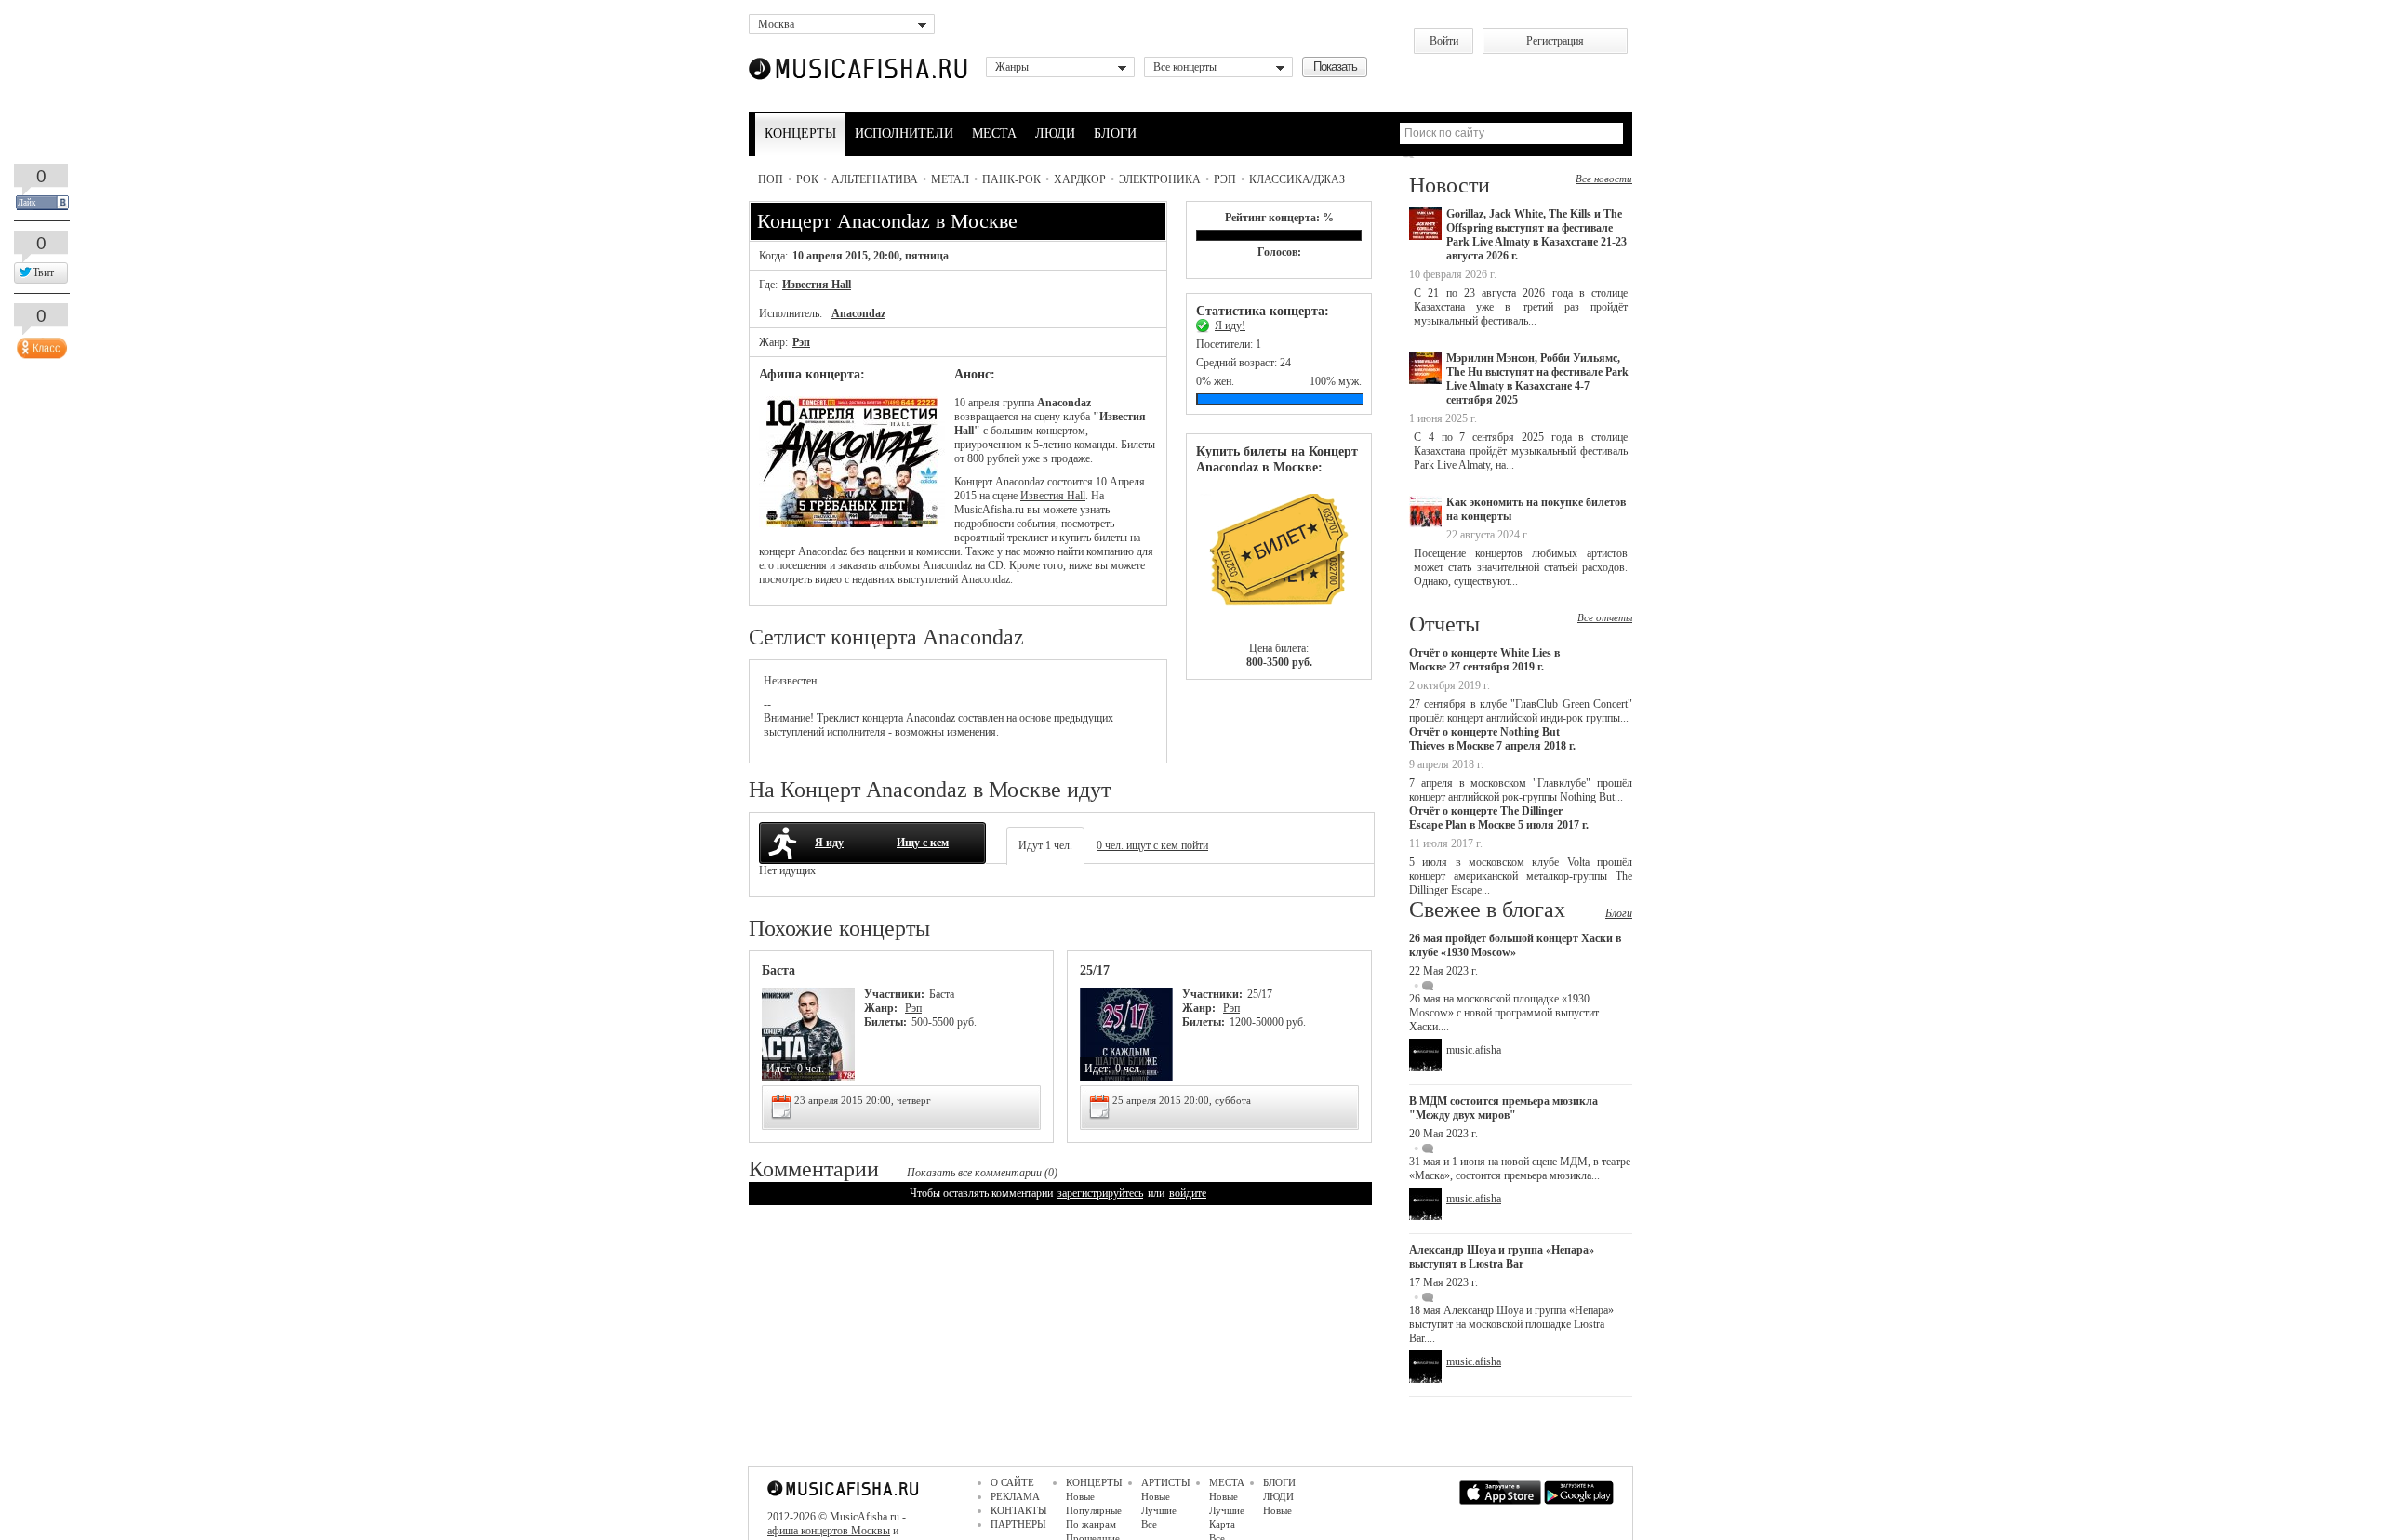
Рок (807, 179)
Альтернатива (875, 179)
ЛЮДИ (1055, 133)
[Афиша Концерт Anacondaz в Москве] (852, 524)
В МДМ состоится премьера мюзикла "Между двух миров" (1503, 1108)
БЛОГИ (1115, 133)
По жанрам (1091, 1524)
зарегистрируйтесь (1100, 1193)
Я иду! (1230, 325)
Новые (1080, 1496)
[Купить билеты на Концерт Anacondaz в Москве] (1279, 558)
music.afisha (1474, 1050)
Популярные (1094, 1510)
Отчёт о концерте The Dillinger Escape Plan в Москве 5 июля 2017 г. (1499, 818)
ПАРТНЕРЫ (1018, 1524)
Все (1149, 1524)
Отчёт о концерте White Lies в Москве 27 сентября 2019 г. (1484, 660)
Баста (778, 970)
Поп (771, 179)
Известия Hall (817, 285)
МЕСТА (994, 133)
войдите (1188, 1193)
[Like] (40, 344)
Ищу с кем (923, 843)
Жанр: (882, 1008)
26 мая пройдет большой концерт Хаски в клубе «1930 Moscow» (1515, 945)
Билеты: (885, 1022)
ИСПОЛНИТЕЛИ (904, 133)
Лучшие (1159, 1510)
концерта (883, 718)
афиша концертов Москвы (829, 1531)
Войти (1444, 41)
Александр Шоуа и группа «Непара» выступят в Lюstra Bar (1502, 1257)
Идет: (779, 1069)
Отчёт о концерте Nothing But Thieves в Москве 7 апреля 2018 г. (1492, 739)
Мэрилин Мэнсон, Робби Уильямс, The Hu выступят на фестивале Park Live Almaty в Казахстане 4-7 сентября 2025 (1537, 379)
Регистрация (1555, 41)
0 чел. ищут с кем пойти (1152, 845)
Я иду (829, 843)
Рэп (1225, 179)
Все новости (1604, 179)
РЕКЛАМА (1015, 1496)
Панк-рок (1011, 179)
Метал (950, 179)
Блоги (1619, 913)
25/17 (1095, 970)
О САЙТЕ (1012, 1482)
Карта (1222, 1524)
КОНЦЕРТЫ (800, 133)
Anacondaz (858, 313)
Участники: (894, 994)
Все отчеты (1605, 617)
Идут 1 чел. (1045, 845)
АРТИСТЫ (1166, 1482)
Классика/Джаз (1297, 179)
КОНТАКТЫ (1019, 1510)
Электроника (1160, 179)
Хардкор (1080, 179)
